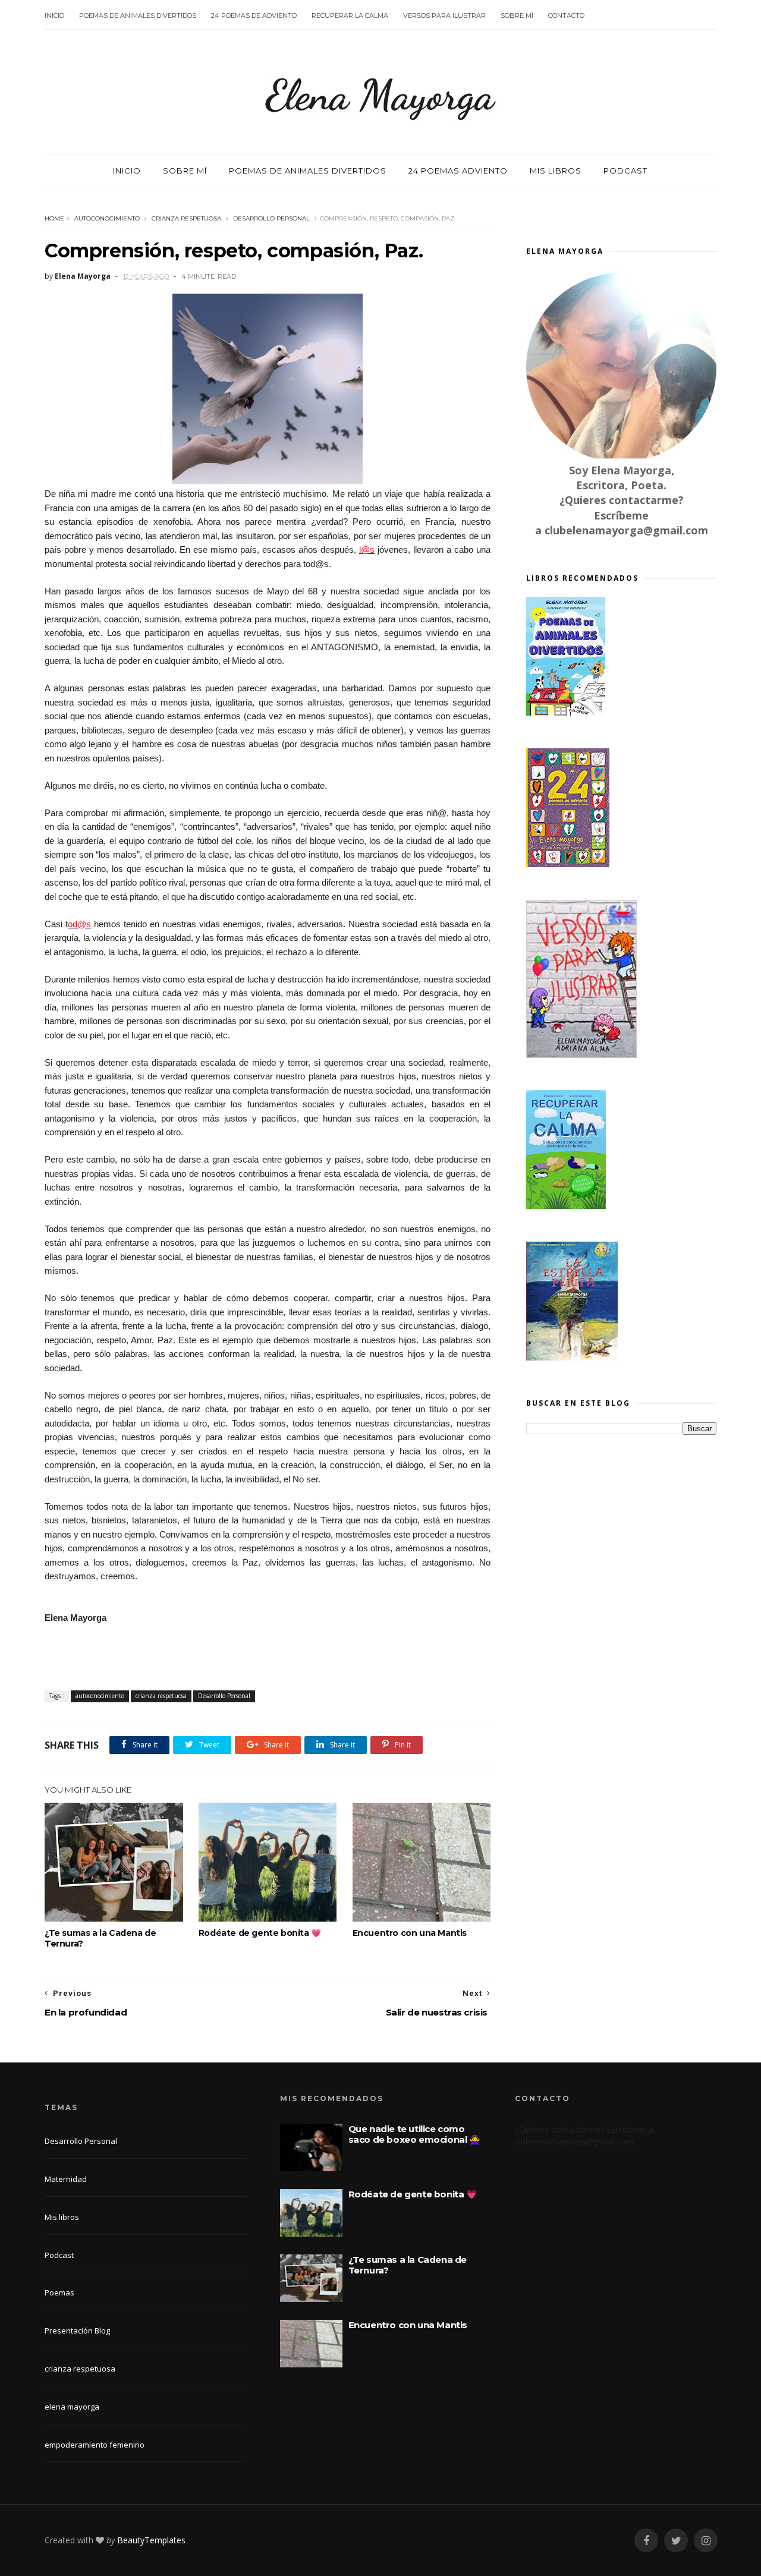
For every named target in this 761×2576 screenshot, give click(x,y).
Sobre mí (517, 15)
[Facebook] (646, 2541)
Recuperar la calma (350, 15)
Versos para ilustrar (444, 15)
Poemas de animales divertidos (138, 15)
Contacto (566, 15)
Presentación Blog (77, 2331)
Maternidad (66, 2179)
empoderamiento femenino (95, 2445)
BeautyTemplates (151, 2540)
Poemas (59, 2292)
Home (54, 218)
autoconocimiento (107, 218)
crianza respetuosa (186, 218)
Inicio (54, 15)
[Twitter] (676, 2541)
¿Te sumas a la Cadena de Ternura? (100, 1938)
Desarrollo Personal (271, 218)
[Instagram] (706, 2541)
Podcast (625, 171)
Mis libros (556, 171)
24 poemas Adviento (458, 171)
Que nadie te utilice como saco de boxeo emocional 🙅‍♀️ (414, 2134)
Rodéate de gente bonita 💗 (260, 1933)
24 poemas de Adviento (254, 15)
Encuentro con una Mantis (410, 1933)
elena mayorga (72, 2407)
